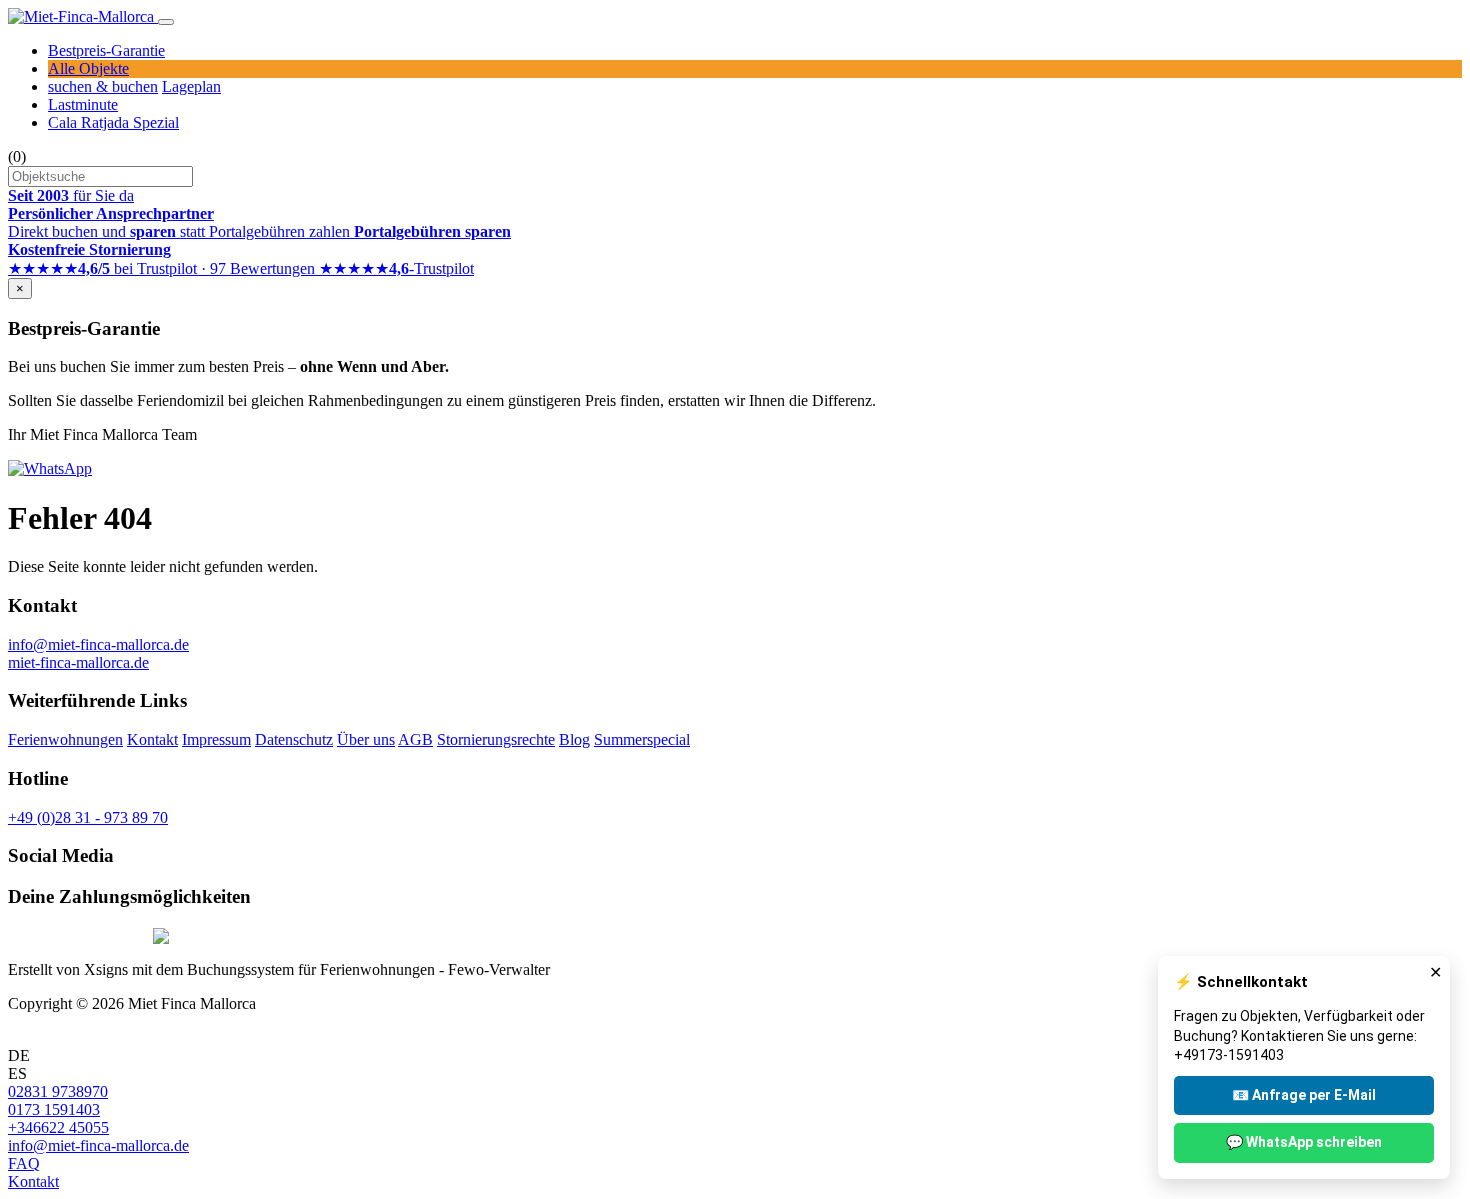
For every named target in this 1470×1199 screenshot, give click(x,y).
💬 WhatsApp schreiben (1304, 1142)
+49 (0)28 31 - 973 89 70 (88, 817)
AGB (415, 739)
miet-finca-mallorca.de (78, 662)
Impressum (216, 739)
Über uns (366, 739)
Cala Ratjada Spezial (113, 122)
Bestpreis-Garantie (106, 50)
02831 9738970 (58, 1091)
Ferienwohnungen (65, 739)
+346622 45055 (58, 1127)
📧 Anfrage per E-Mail (1304, 1095)
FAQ (24, 1163)
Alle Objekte (88, 68)
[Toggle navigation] (166, 22)
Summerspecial (642, 739)
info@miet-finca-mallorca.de (98, 644)
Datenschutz (294, 739)
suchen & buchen (103, 86)
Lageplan (191, 86)
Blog (574, 739)
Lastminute (83, 104)
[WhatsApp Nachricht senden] (50, 468)
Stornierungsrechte (496, 739)
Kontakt (152, 739)
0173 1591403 (54, 1109)
